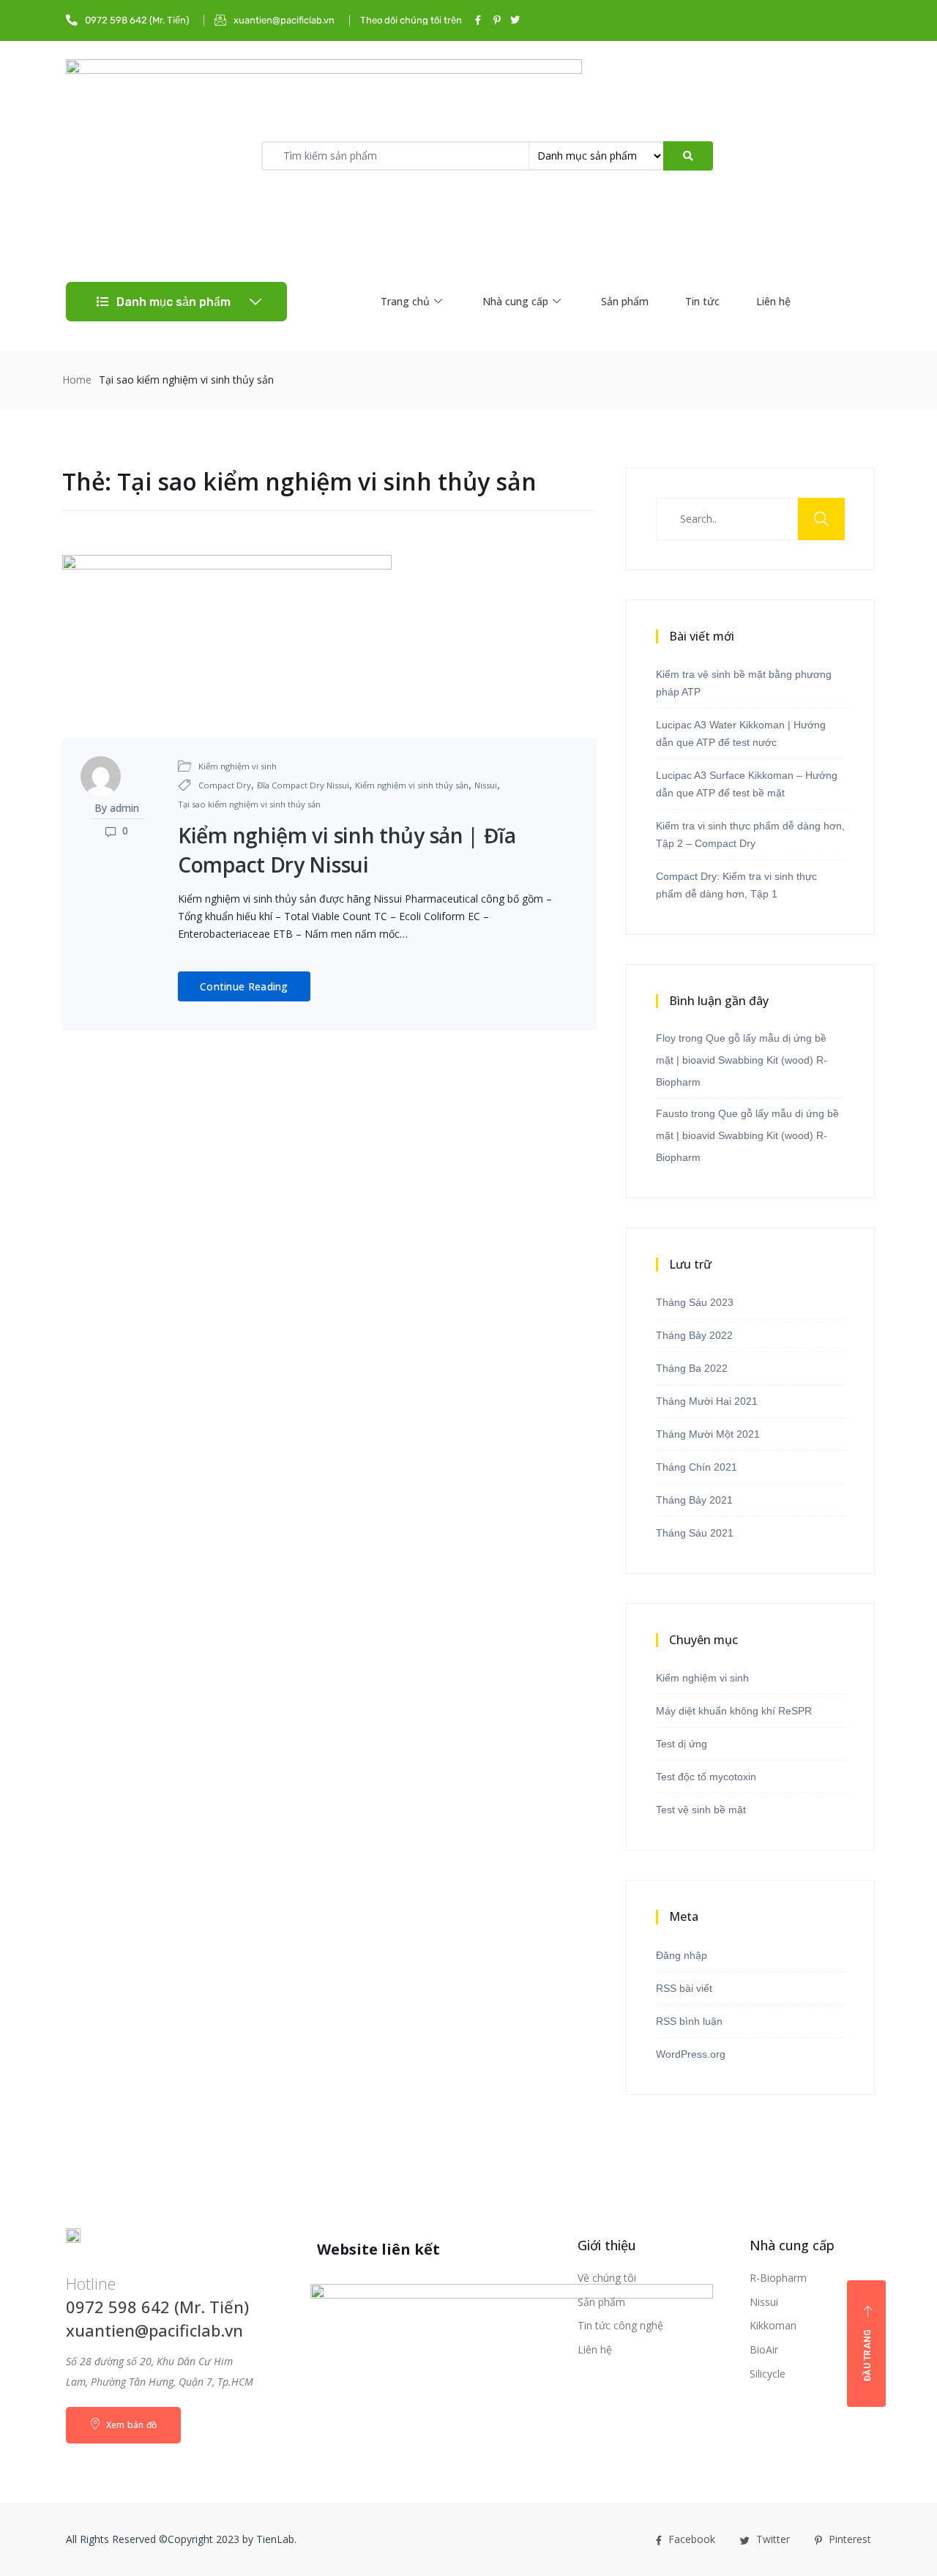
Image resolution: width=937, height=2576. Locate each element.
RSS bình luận (689, 2021)
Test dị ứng (682, 1744)
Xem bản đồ (130, 2425)
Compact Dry (225, 785)
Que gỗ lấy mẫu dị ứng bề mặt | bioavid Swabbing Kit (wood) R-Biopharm (742, 1060)
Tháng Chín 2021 (697, 1467)
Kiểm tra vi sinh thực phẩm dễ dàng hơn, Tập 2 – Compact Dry (750, 835)
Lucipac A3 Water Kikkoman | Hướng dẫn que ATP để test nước (741, 733)
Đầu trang (867, 2356)
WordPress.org (691, 2054)
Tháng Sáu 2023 (695, 1302)
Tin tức (702, 301)
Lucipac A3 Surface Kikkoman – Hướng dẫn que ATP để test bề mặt (747, 784)
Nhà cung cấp (515, 301)
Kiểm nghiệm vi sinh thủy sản (412, 785)
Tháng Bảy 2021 (694, 1500)
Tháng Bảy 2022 (694, 1335)
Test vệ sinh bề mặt (701, 1810)
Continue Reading (244, 986)
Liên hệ (773, 301)
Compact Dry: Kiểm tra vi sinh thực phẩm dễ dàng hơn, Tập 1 (736, 885)
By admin (117, 808)
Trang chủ (405, 301)
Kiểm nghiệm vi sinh (238, 766)
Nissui (486, 785)
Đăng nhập (682, 1955)
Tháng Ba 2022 (692, 1368)
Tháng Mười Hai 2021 (707, 1401)
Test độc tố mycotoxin (706, 1777)
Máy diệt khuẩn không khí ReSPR (734, 1711)
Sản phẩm (625, 301)
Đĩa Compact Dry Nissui (303, 785)
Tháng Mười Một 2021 (708, 1434)
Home (77, 380)
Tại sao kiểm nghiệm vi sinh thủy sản (249, 804)
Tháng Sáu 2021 (695, 1533)
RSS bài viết (684, 1988)
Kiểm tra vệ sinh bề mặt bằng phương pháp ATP (744, 683)
